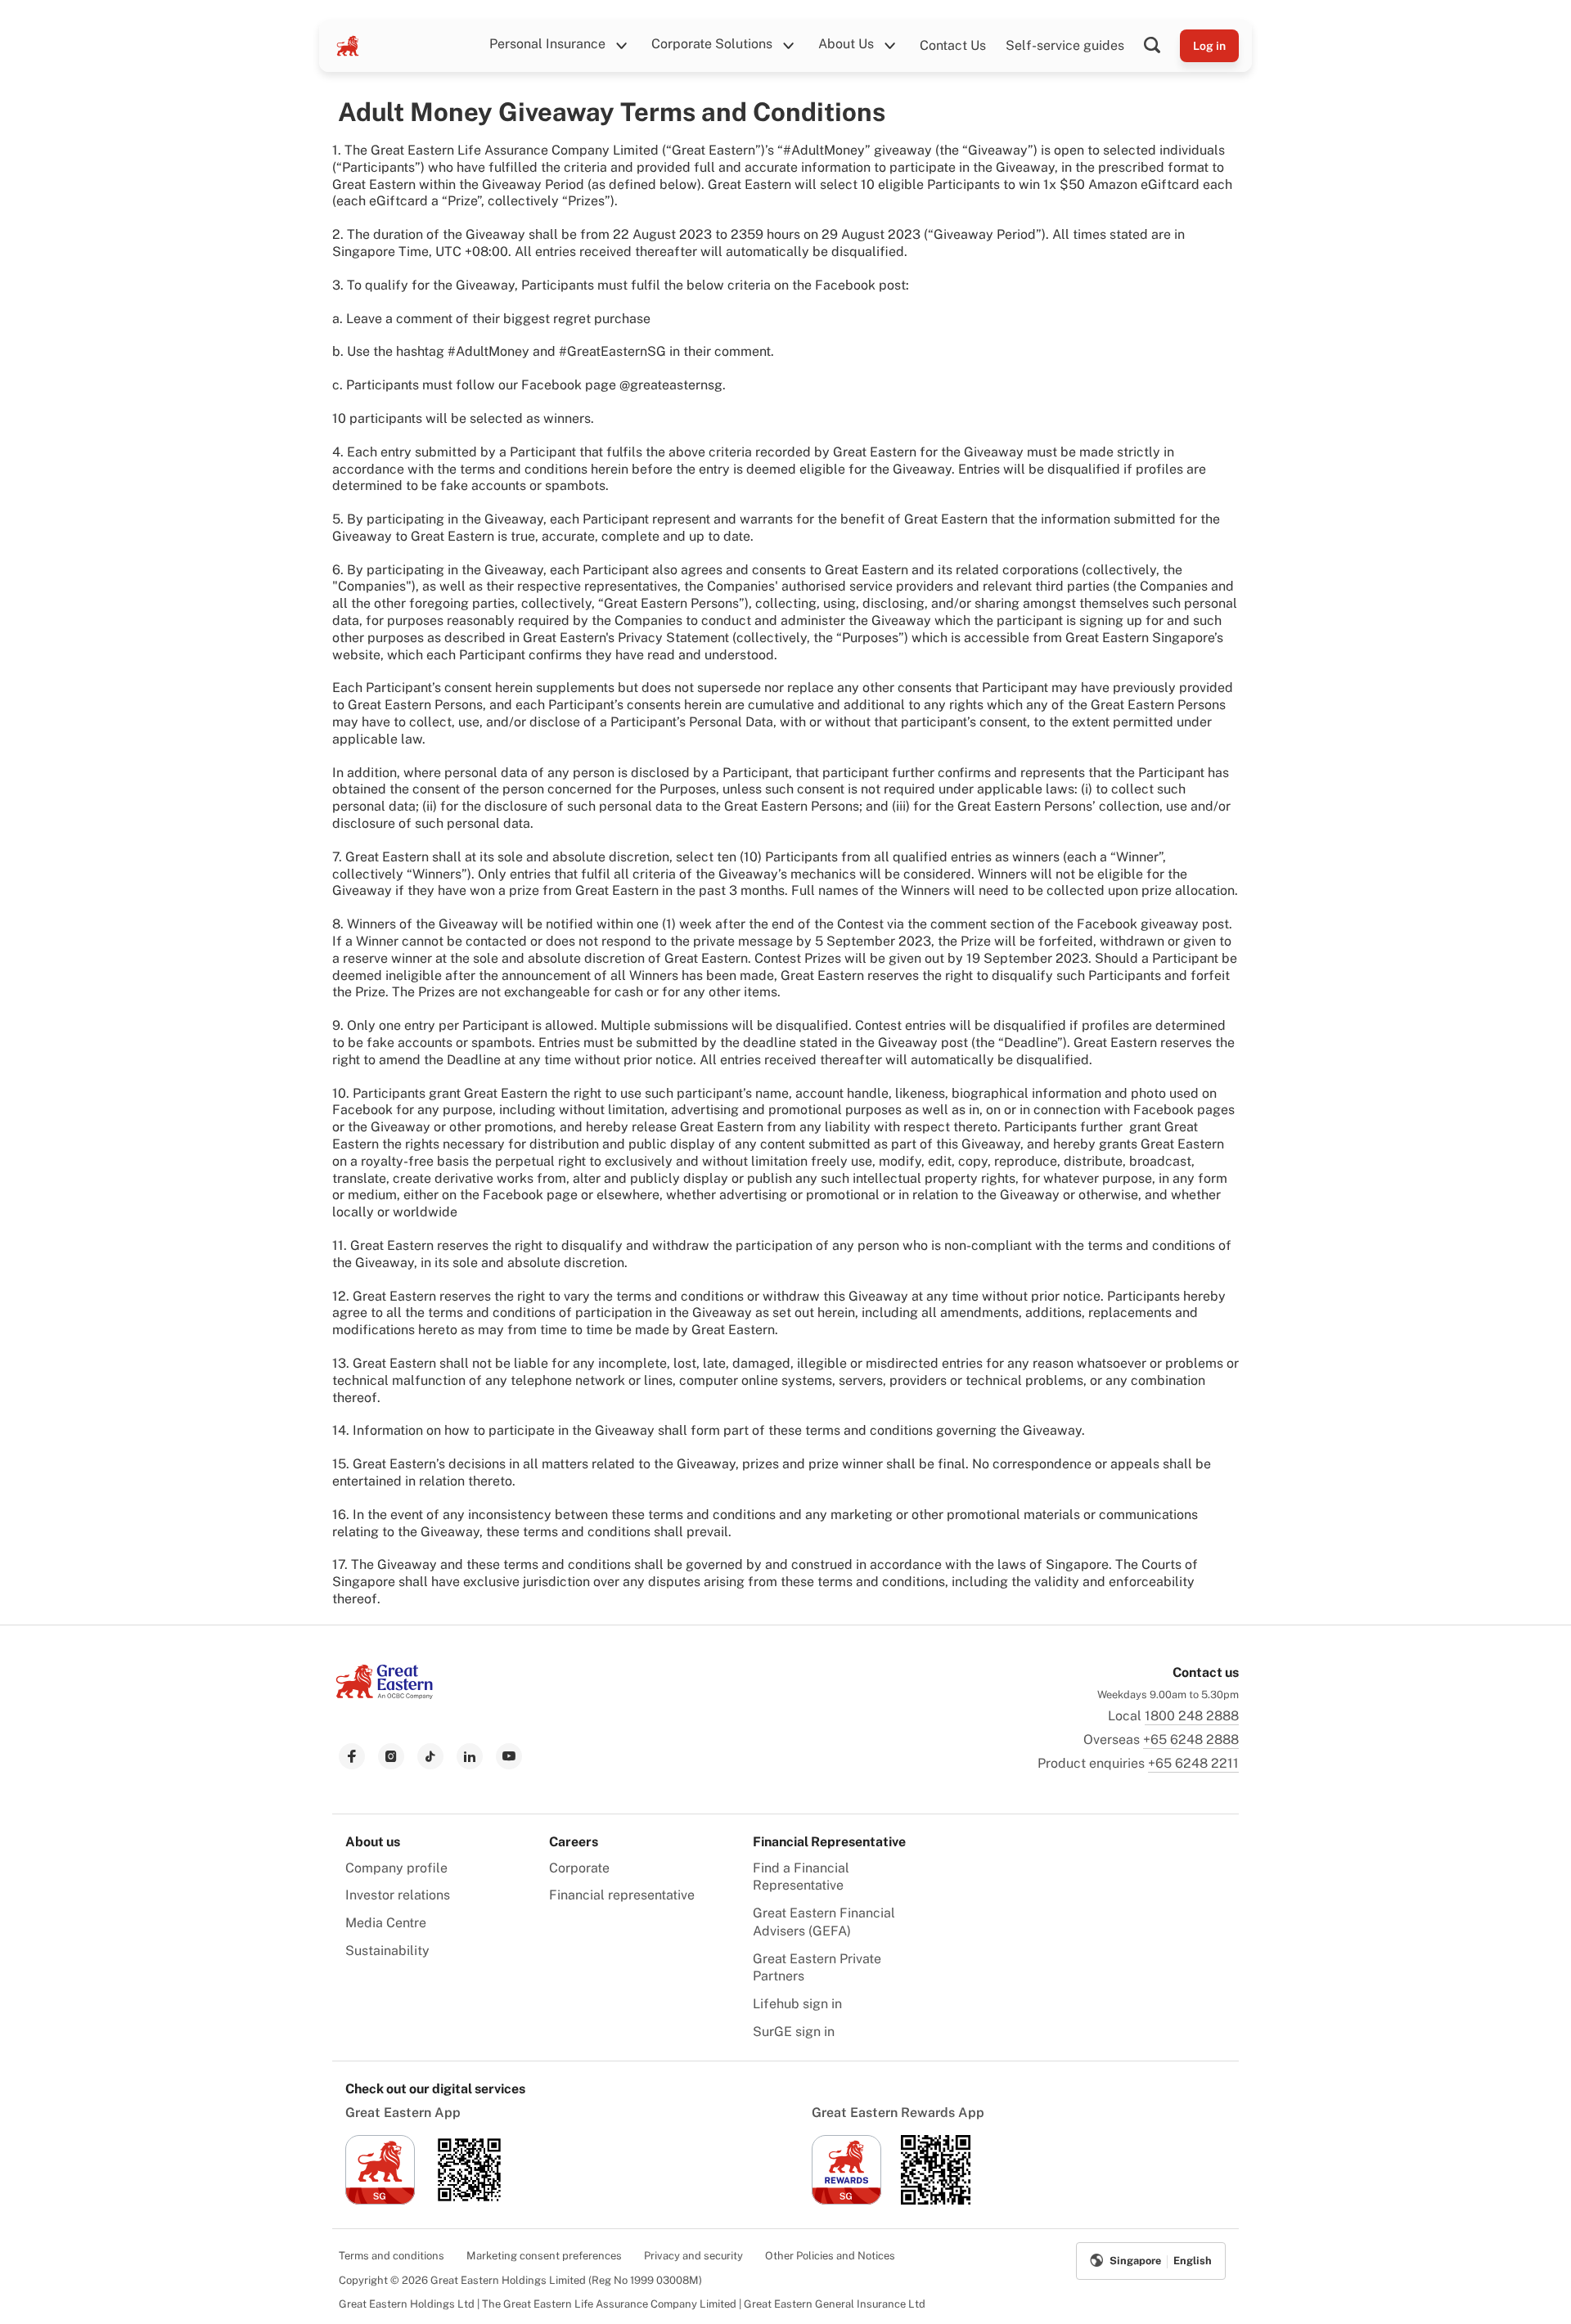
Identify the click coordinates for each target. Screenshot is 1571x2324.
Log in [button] (1209, 46)
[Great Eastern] (348, 46)
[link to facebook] (352, 1756)
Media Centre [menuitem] (386, 1923)
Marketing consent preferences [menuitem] (544, 2256)
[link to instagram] (391, 1756)
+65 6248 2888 (1191, 1740)
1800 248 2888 (1192, 1716)
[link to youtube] (509, 1756)
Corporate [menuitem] (579, 1868)
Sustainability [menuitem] (387, 1951)
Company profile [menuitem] (396, 1868)
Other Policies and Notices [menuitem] (830, 2256)
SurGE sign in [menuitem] (794, 2032)
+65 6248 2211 (1193, 1763)
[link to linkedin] (470, 1756)
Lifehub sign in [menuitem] (797, 2004)
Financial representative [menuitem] (622, 1895)
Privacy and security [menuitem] (693, 2256)
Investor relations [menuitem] (398, 1895)
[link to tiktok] (430, 1756)
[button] (1162, 46)
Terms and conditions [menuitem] (392, 2256)
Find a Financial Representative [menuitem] (801, 1877)
